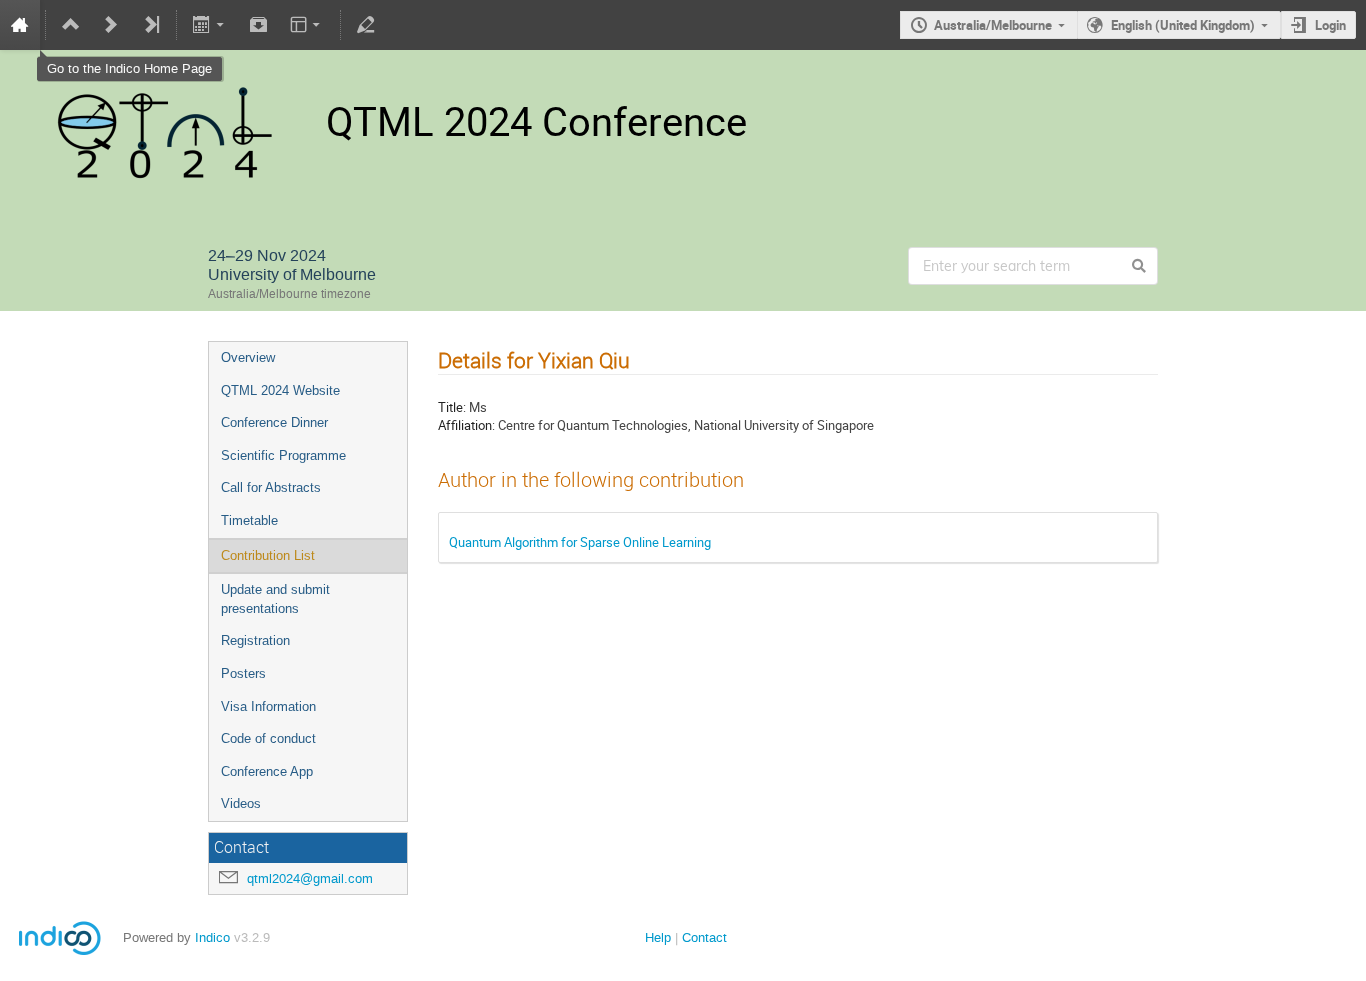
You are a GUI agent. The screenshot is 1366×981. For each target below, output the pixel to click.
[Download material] (258, 25)
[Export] (210, 25)
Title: (452, 407)
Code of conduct (268, 738)
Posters (243, 673)
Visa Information (268, 706)
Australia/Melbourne (993, 25)
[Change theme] (306, 25)
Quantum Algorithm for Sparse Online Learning (580, 542)
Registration (255, 640)
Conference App (267, 771)
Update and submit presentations (275, 599)
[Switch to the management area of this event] (366, 25)
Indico (212, 937)
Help (658, 937)
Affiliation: (466, 425)
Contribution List (268, 555)
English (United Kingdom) (1183, 25)
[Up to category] (71, 25)
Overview (248, 357)
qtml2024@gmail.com (310, 878)
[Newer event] (111, 25)
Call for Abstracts (271, 487)
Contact (704, 937)
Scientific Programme (283, 455)
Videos (241, 803)
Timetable (249, 520)
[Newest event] (151, 25)
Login (1330, 25)
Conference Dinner (274, 422)
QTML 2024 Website (280, 390)
